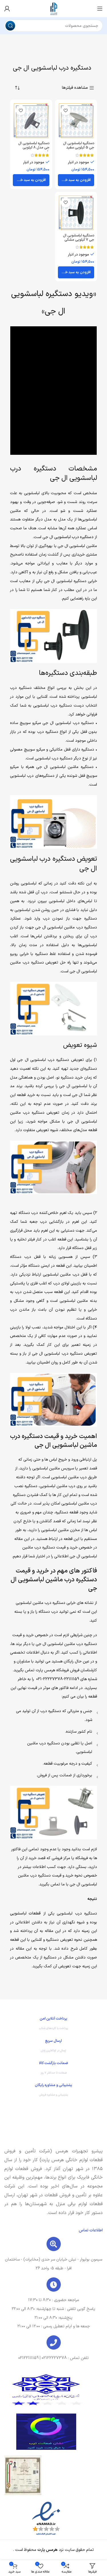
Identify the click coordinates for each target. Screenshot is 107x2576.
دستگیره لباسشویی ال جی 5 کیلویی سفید (79, 145)
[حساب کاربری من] (7, 9)
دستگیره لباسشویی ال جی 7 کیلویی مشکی (79, 238)
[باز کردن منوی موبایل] (100, 9)
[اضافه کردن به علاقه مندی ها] (66, 110)
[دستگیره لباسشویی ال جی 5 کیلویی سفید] (76, 121)
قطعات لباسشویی (25, 1914)
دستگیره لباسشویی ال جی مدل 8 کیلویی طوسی (34, 147)
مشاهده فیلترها (75, 88)
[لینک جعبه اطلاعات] (53, 2025)
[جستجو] (10, 26)
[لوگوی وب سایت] (54, 8)
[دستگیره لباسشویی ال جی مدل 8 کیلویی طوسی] (31, 121)
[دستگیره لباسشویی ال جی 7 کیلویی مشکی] (76, 213)
